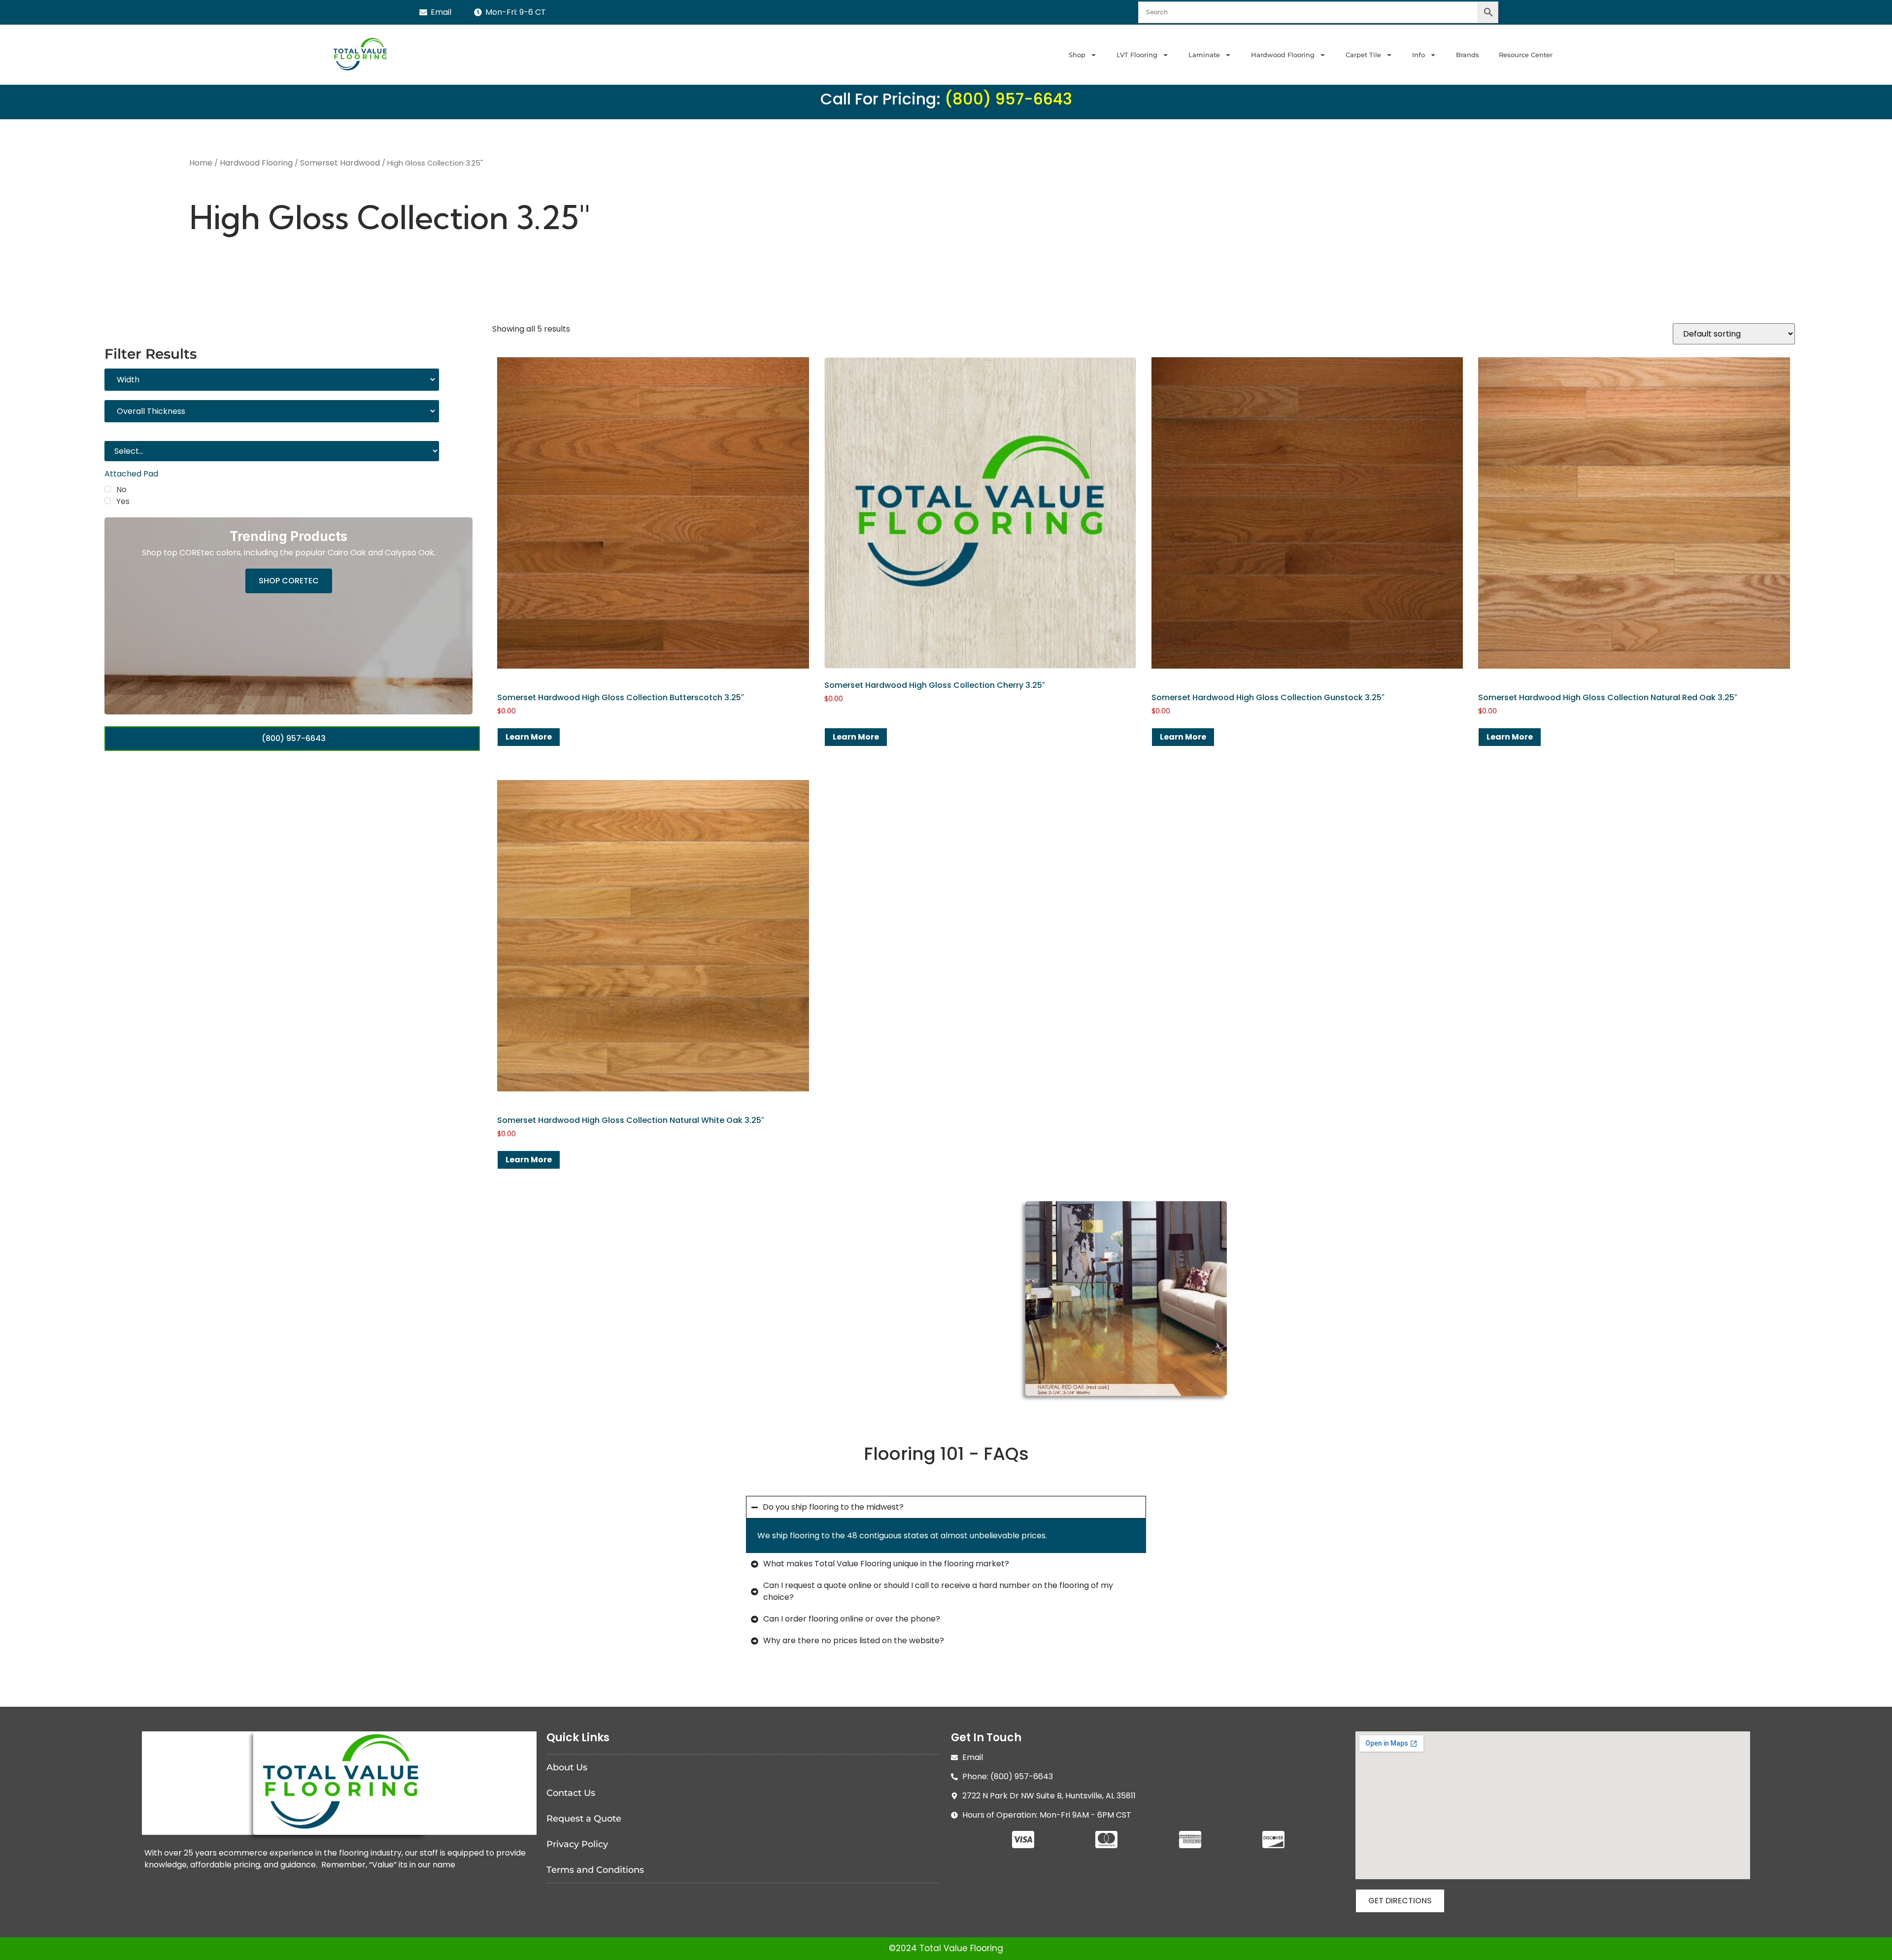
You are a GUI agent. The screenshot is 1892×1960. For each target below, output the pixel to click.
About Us (567, 1767)
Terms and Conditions (595, 1870)
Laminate (1204, 55)
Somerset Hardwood (340, 163)
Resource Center (1526, 55)
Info (1419, 55)
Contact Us (571, 1793)
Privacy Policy (577, 1844)
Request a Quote (584, 1819)
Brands (1468, 55)
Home (201, 163)
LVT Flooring (1137, 55)
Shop (1077, 55)
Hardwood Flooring (1283, 55)
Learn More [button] (529, 737)
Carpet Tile (1363, 55)
